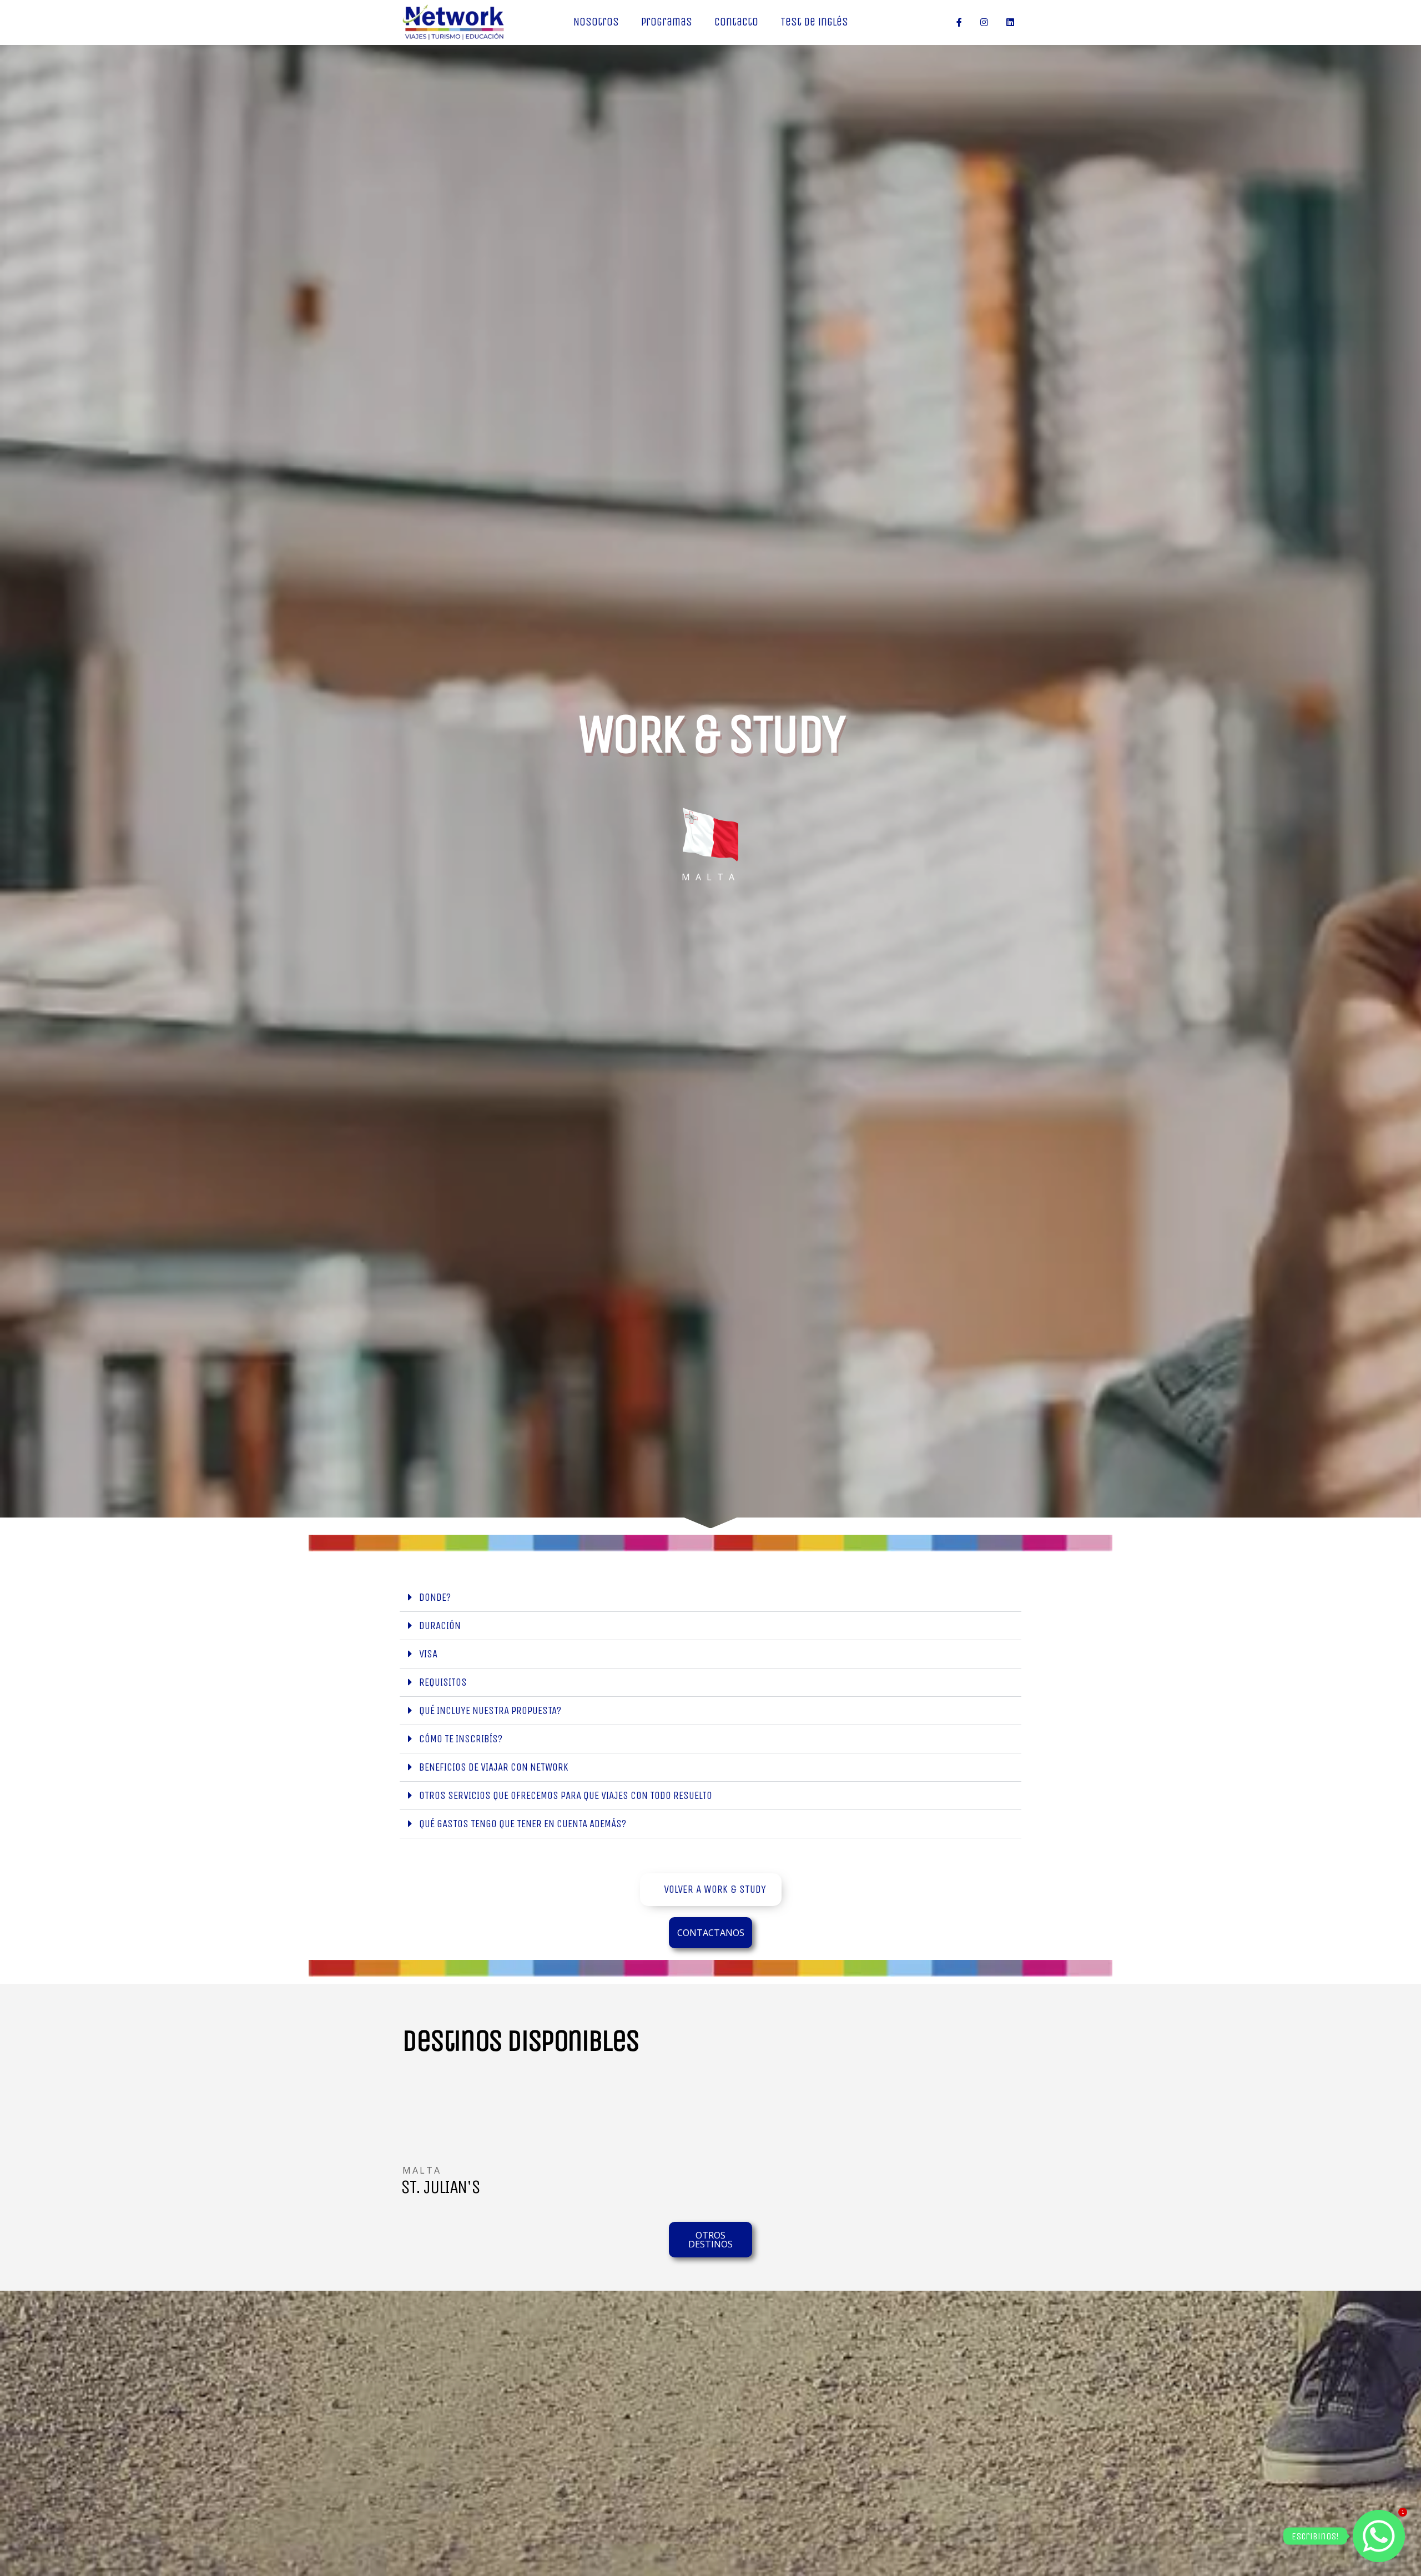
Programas (667, 22)
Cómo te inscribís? (461, 1739)
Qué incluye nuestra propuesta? (490, 1710)
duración (440, 1625)
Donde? (435, 1597)
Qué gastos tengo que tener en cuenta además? (523, 1824)
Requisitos (443, 1682)
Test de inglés (814, 22)
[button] (710, 1598)
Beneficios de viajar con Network (494, 1767)
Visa (428, 1654)
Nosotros (596, 22)
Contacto (736, 22)
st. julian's (440, 2187)
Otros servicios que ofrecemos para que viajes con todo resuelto (566, 1795)
